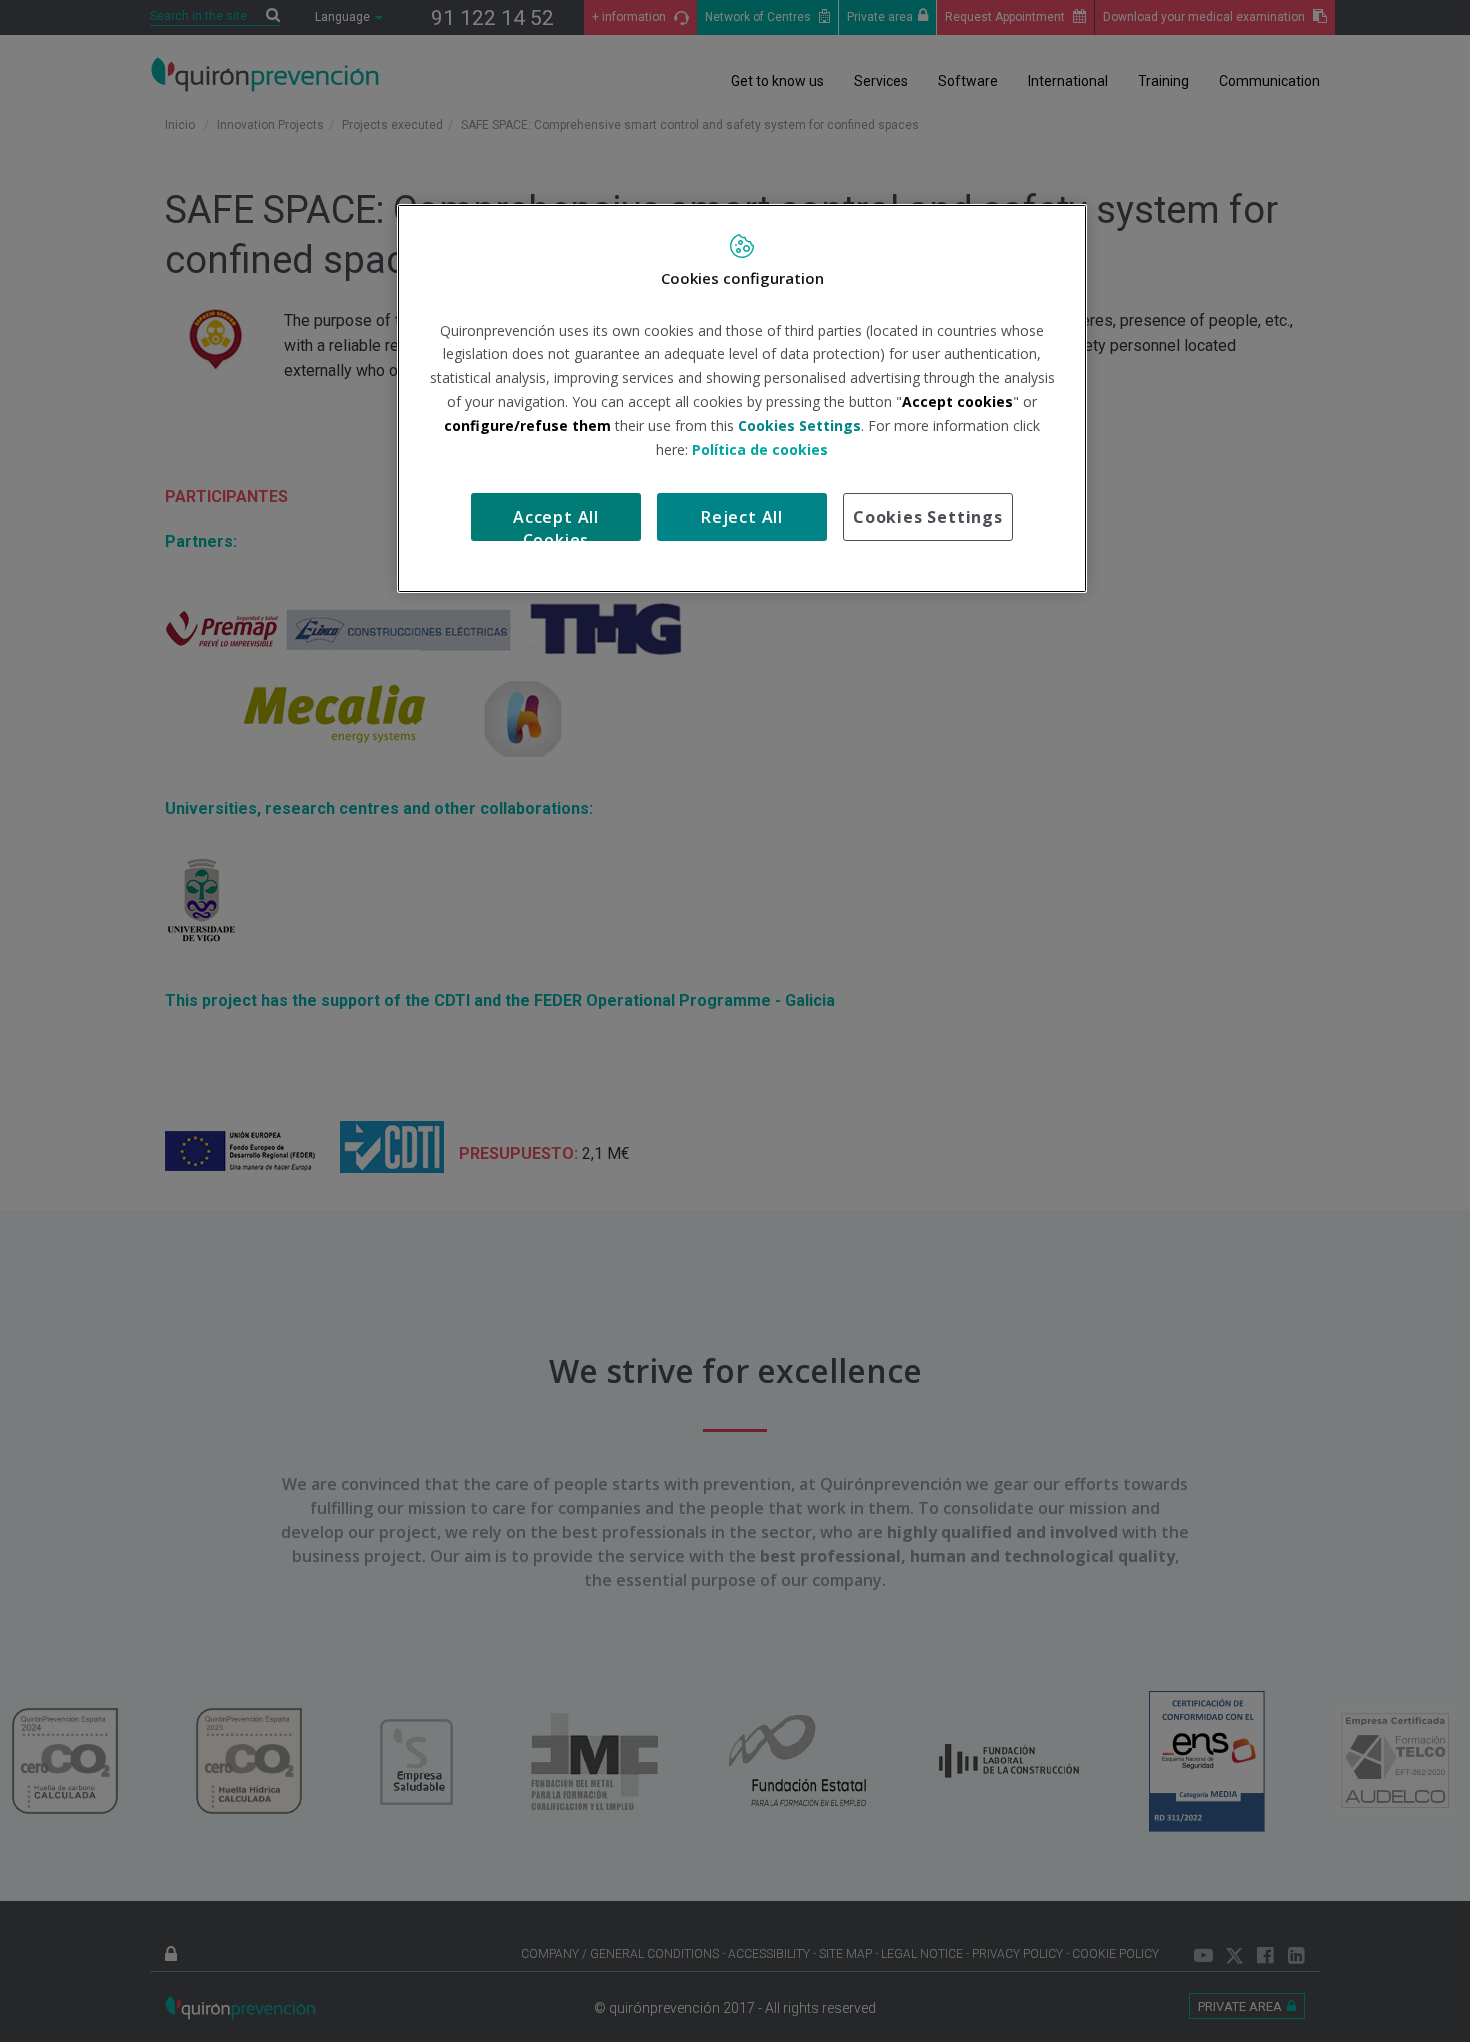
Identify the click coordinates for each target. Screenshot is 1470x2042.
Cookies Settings (928, 517)
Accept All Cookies (556, 523)
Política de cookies (760, 449)
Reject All (742, 517)
